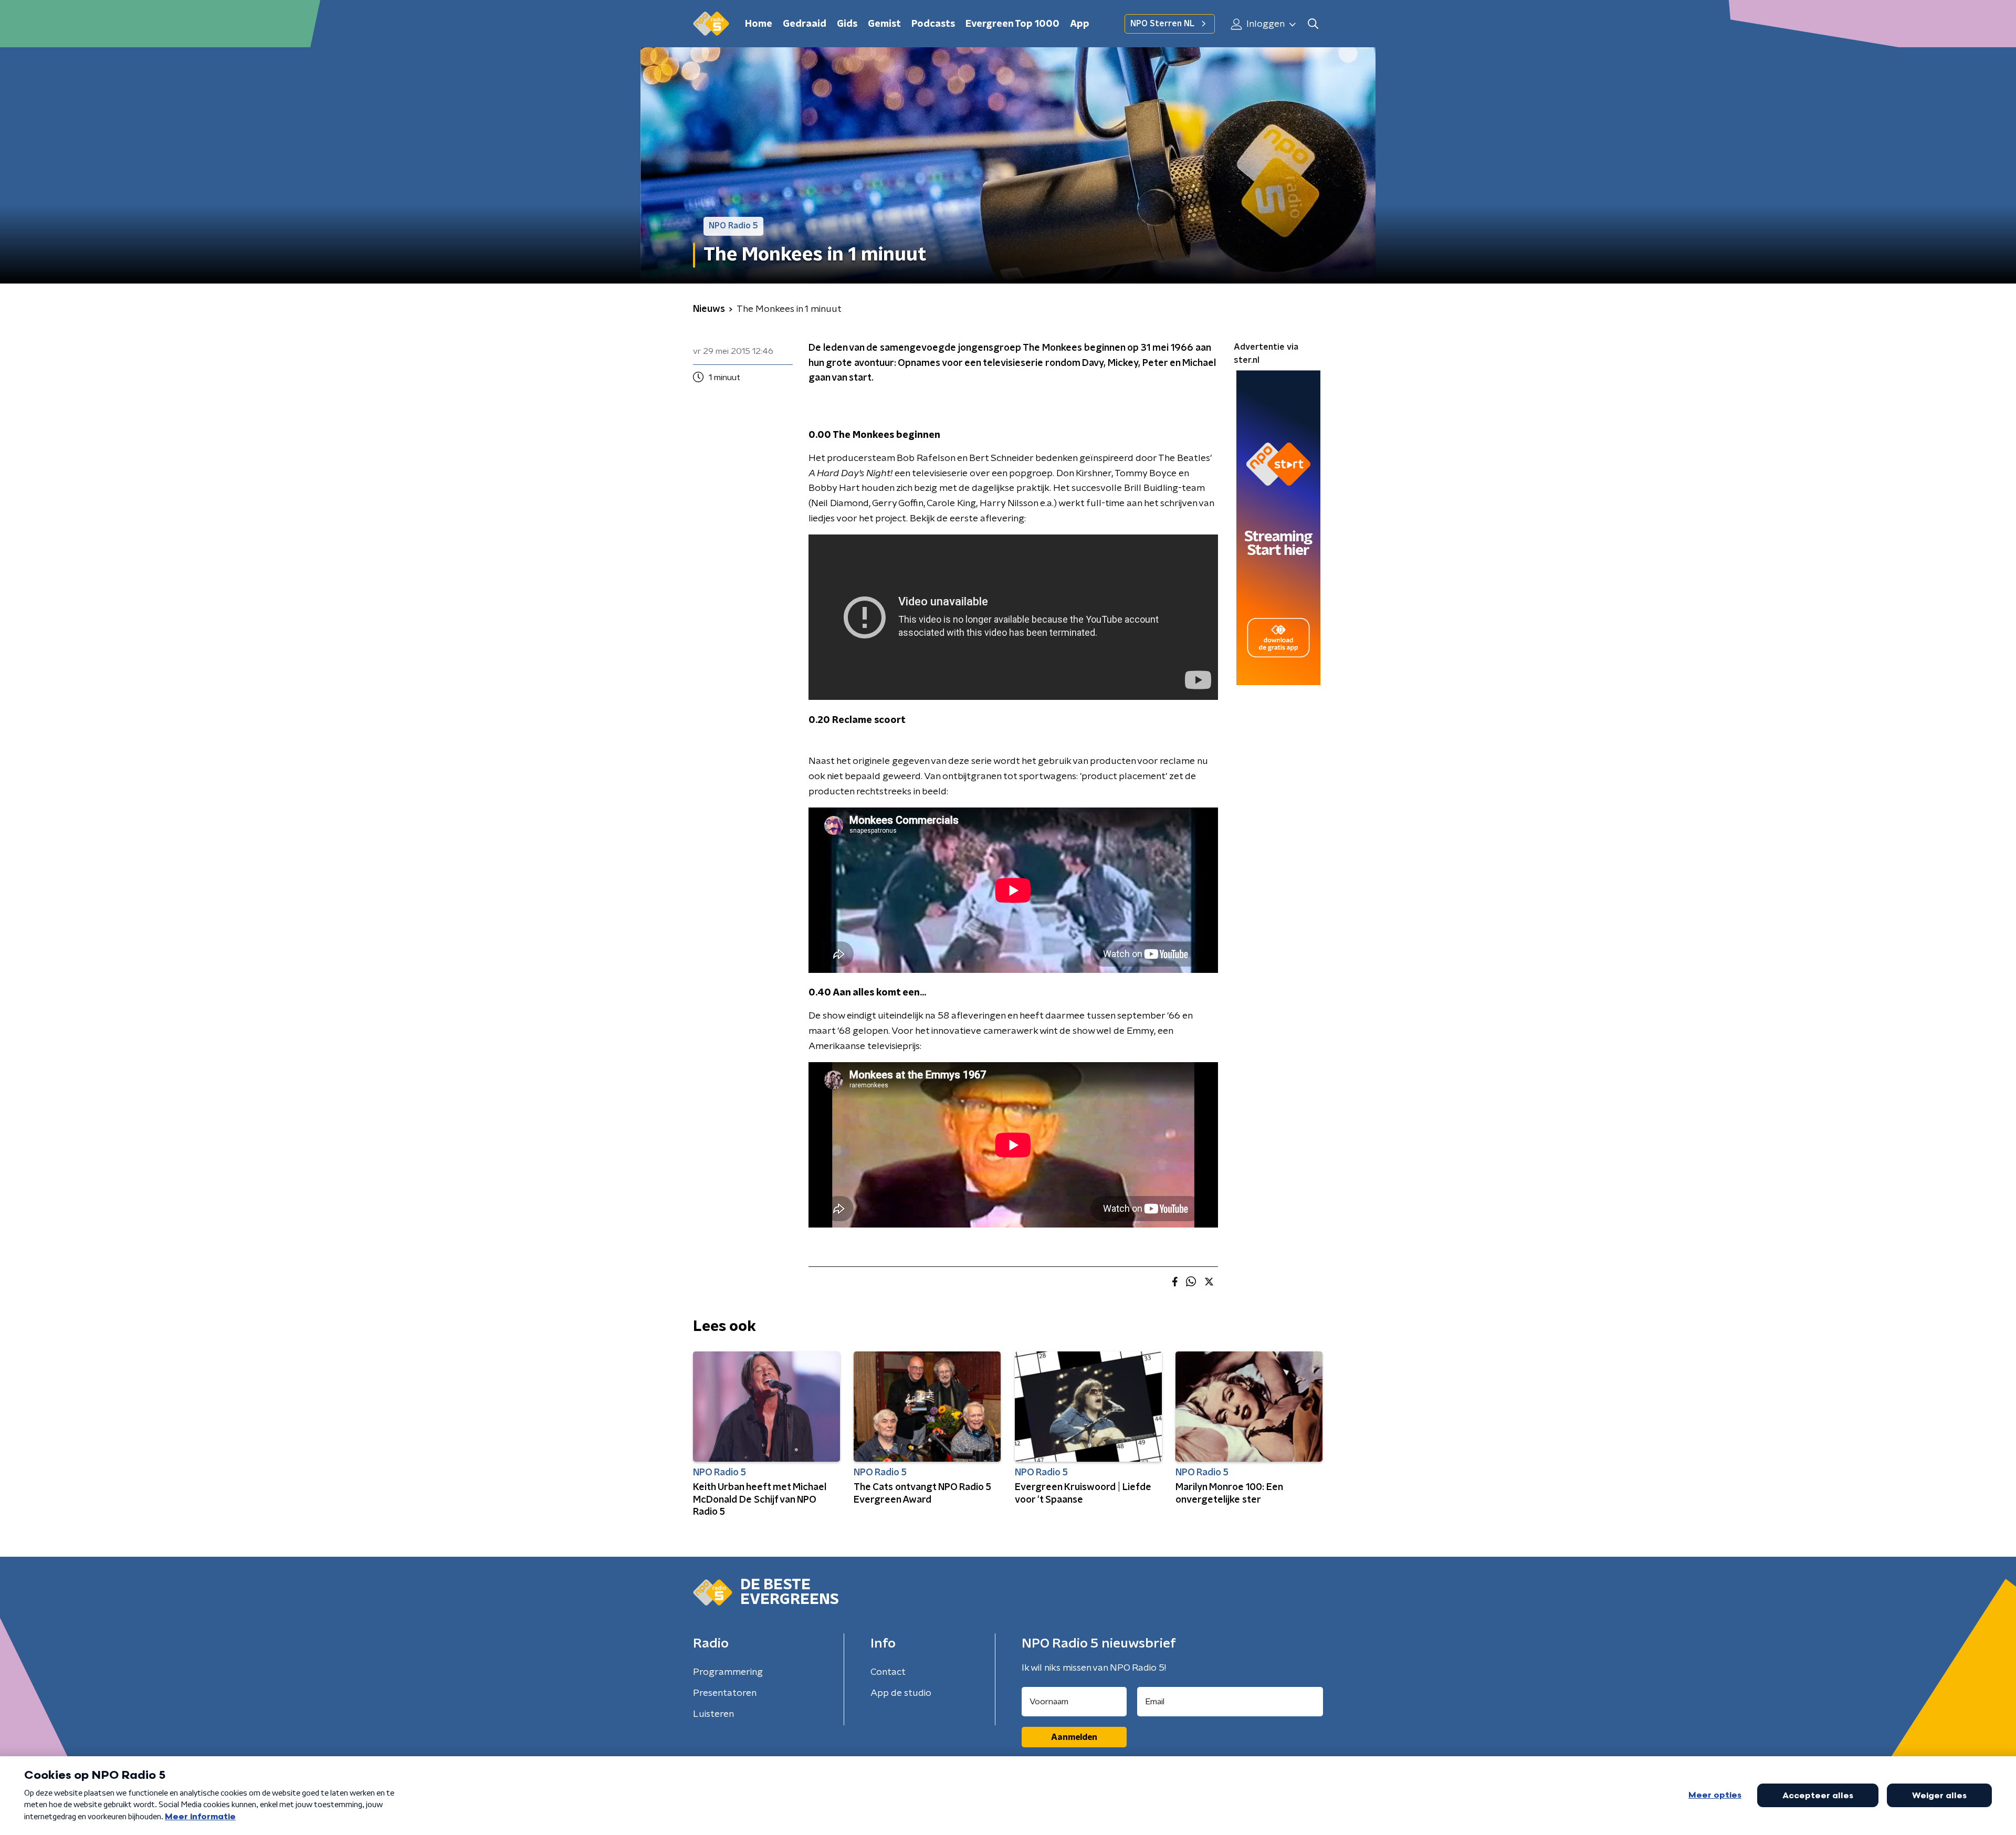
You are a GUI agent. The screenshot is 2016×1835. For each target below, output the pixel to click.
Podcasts (933, 24)
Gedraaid (805, 24)
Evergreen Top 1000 (1012, 24)
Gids (847, 24)
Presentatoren (725, 1693)
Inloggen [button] (1264, 24)
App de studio (901, 1693)
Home (759, 24)
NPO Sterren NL (1162, 24)
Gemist (884, 24)
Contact (888, 1672)
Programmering (728, 1672)
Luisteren (713, 1714)
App (1080, 24)
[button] (1313, 24)
